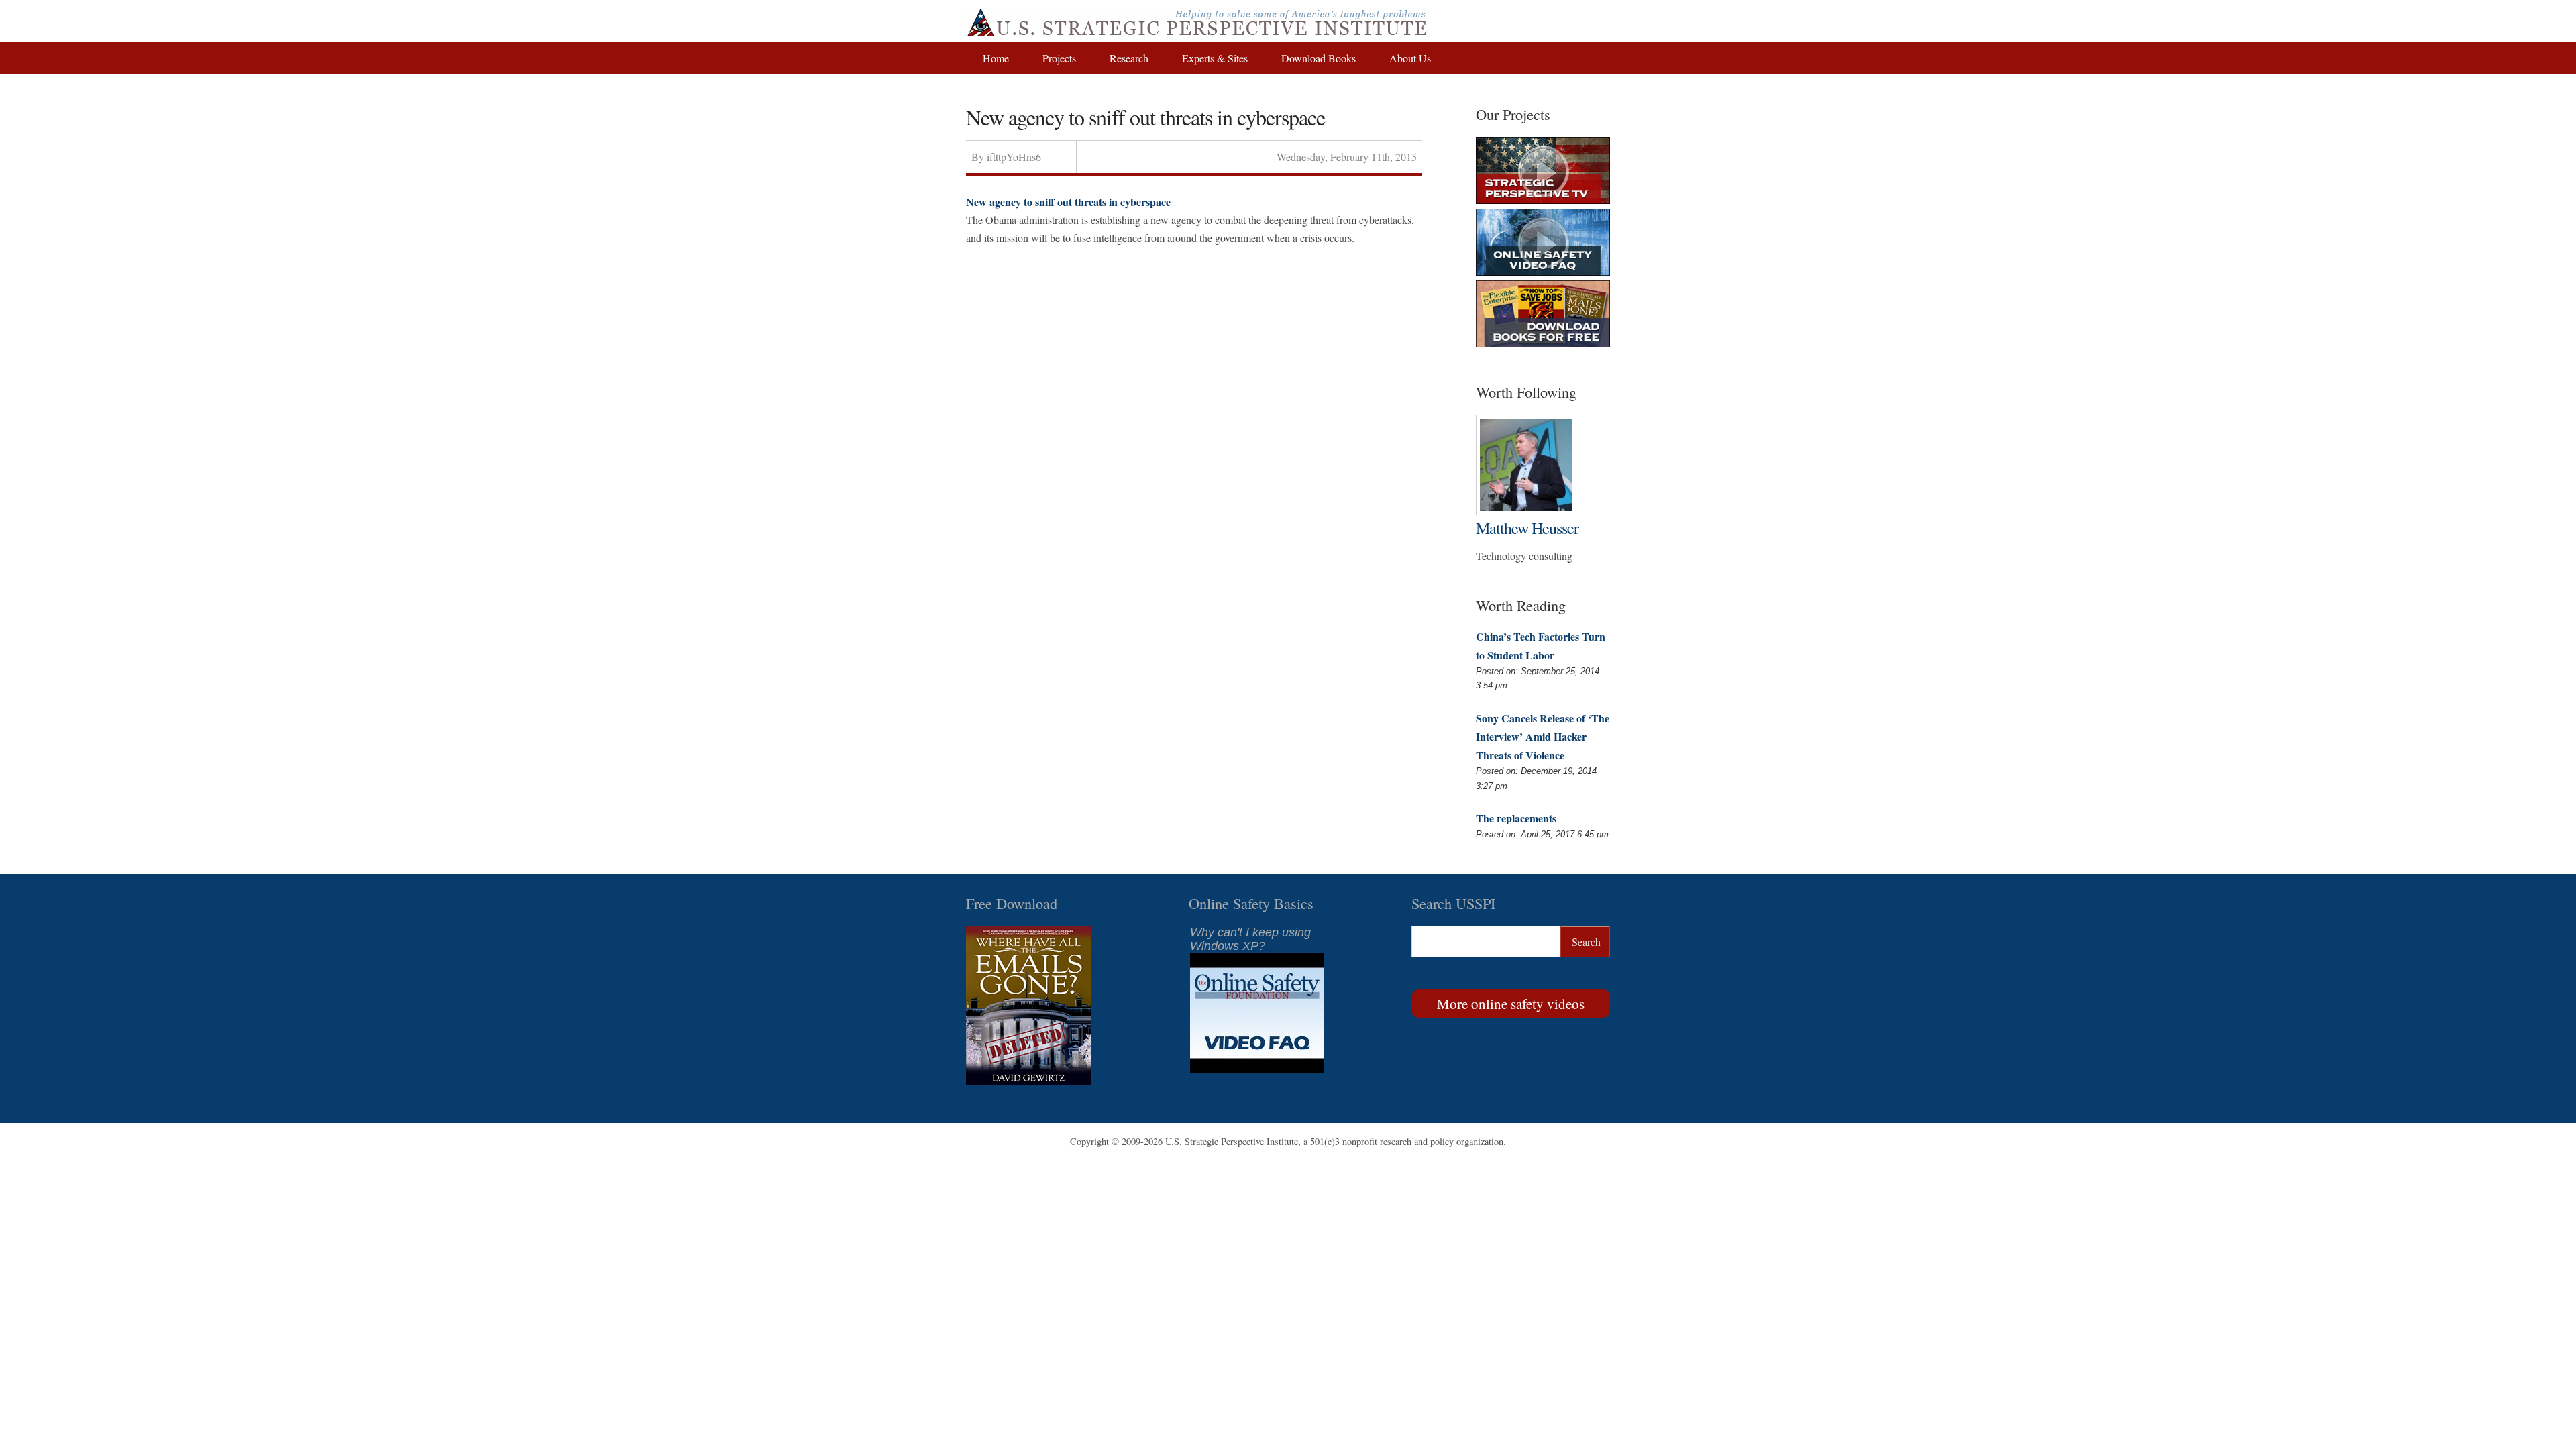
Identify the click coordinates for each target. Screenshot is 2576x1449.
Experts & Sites (1215, 58)
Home (996, 58)
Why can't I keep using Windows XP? (1250, 939)
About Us (1410, 58)
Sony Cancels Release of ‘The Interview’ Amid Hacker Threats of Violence (1543, 736)
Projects (1059, 58)
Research (1129, 58)
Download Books (1319, 58)
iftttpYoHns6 (1014, 157)
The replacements (1516, 818)
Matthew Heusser (1527, 528)
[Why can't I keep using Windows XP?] (1257, 1069)
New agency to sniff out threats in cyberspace (1068, 202)
